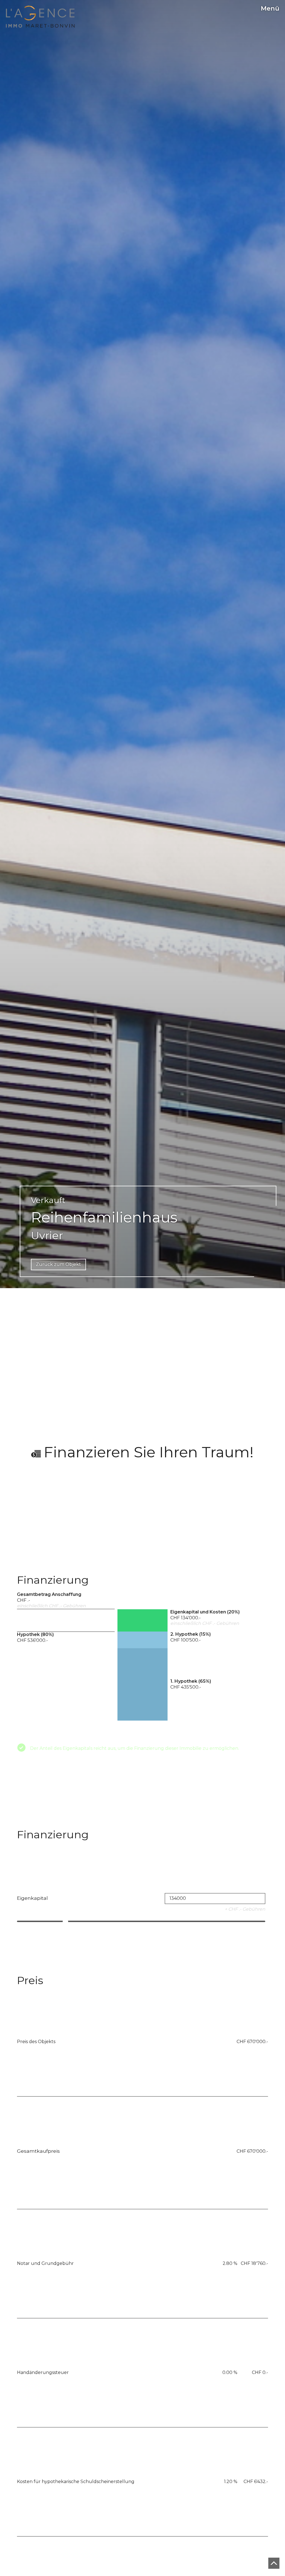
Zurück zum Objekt (58, 1264)
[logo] (40, 17)
